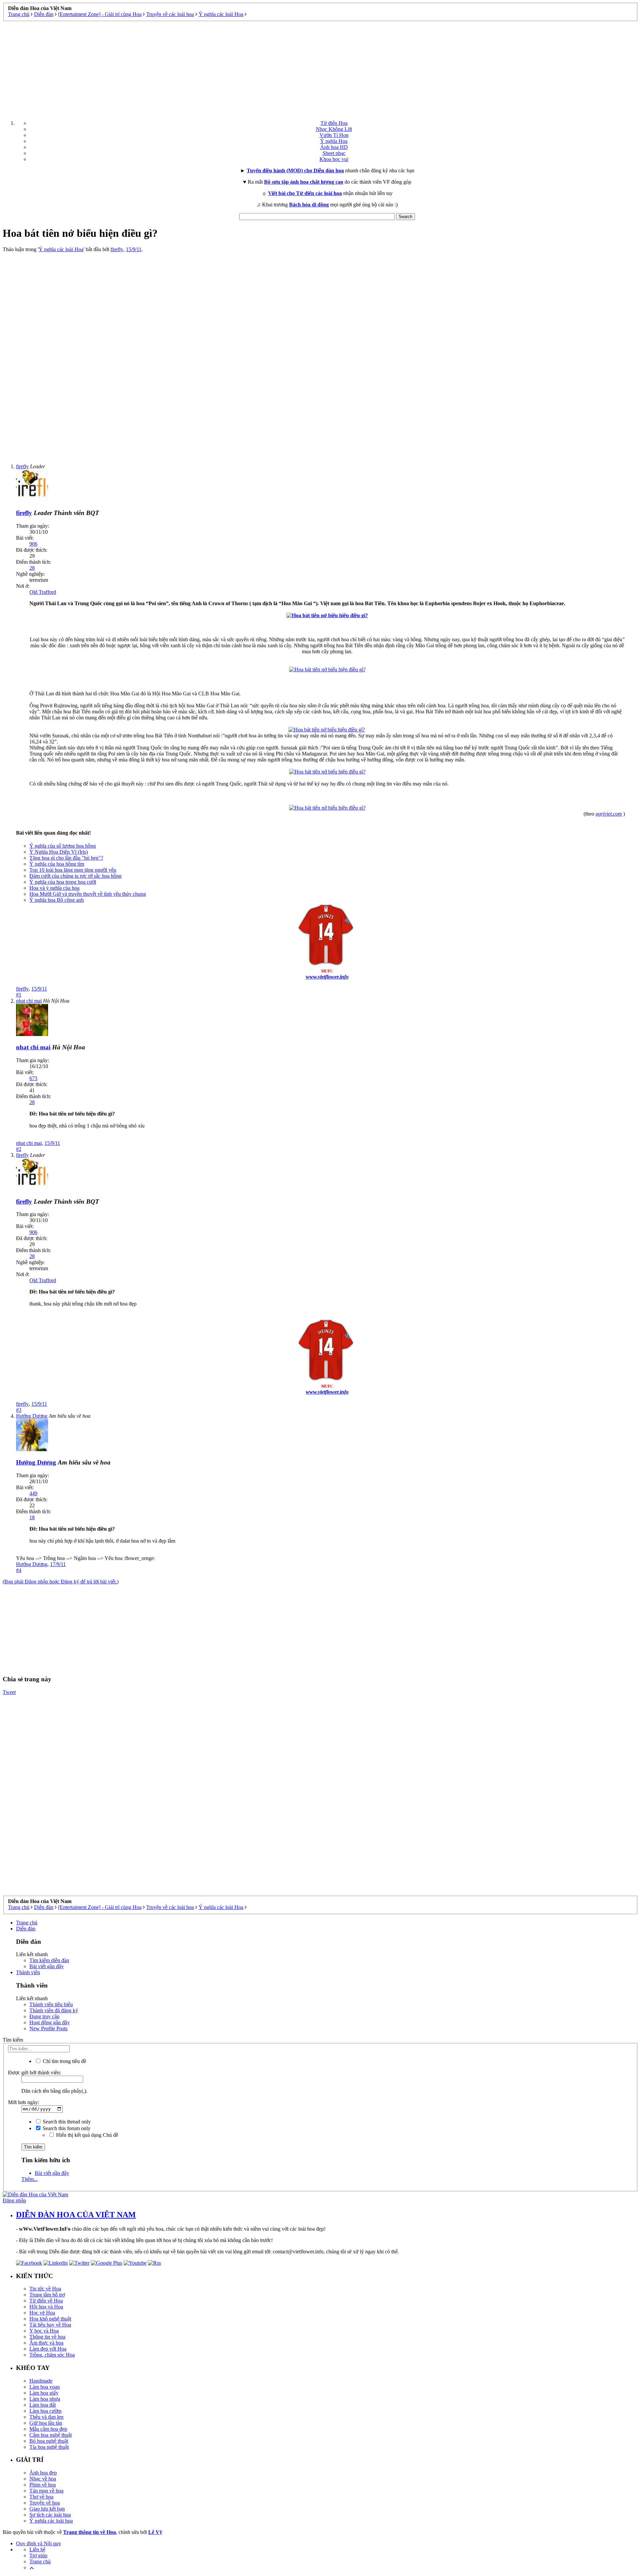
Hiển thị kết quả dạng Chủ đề (86, 2135)
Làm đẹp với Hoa (48, 2349)
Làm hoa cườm (45, 2411)
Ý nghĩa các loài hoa (51, 2521)
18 (32, 1517)
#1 (19, 995)
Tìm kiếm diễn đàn (49, 1960)
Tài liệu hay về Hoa (50, 2325)
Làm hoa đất (43, 2405)
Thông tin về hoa (47, 2337)
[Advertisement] (320, 68)
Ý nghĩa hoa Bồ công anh (57, 900)
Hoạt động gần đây (50, 2022)
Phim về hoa (43, 2485)
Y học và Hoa (44, 2331)
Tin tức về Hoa (45, 2289)
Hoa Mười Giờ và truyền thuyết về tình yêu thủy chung (88, 894)
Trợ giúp (38, 2555)
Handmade (41, 2381)
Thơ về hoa (41, 2497)
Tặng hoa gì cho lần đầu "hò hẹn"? (66, 858)
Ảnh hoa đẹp (43, 2473)
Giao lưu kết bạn (47, 2509)
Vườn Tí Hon (334, 135)
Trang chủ (27, 1923)
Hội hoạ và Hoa (46, 2307)
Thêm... (30, 2179)
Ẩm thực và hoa (46, 2343)
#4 (19, 1570)
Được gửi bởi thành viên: (35, 2073)
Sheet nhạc (334, 153)
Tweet (9, 1692)
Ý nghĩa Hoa (334, 141)
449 (33, 1493)
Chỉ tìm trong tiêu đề (64, 2061)
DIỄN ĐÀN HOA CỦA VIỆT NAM (76, 2215)
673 (33, 1078)
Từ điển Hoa (334, 123)
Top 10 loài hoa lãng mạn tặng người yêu (73, 870)
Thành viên (28, 1972)
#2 (19, 1149)
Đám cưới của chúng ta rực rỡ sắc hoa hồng (75, 876)
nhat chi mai (29, 1143)
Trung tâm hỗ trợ (47, 2295)
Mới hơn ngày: (24, 2102)
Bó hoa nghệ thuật (49, 2441)
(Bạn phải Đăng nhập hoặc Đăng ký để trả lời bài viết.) (61, 1582)
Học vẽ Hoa (42, 2313)
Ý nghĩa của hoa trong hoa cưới (63, 882)
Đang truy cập (44, 2016)
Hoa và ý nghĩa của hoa (54, 888)
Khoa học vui (334, 159)
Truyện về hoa (45, 2503)
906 (33, 544)
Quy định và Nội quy (39, 2543)
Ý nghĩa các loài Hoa (61, 249)
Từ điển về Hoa (46, 2301)
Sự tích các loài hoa (50, 2515)
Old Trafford (43, 592)
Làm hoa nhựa (45, 2399)
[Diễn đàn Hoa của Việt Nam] (35, 2194)
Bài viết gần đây (47, 1966)
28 (32, 568)
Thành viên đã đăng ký (54, 2010)
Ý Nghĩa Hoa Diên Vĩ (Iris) (59, 852)
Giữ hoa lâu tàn (46, 2423)
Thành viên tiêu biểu (51, 2004)
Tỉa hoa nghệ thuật (49, 2447)
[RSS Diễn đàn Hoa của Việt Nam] (154, 2263)
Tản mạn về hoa (46, 2491)
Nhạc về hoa (43, 2479)
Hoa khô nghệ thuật (50, 2319)
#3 (19, 1410)
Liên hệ (37, 2549)
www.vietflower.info (327, 977)
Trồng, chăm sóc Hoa (52, 2355)
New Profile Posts (48, 2028)
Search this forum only (66, 2128)
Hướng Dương (32, 1564)
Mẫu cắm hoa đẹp (48, 2429)
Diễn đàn (26, 1929)
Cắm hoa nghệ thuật (51, 2435)
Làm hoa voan (45, 2387)
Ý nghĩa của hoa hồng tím (57, 864)
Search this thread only (66, 2122)
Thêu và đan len (46, 2417)
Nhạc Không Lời (334, 129)
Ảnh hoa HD (334, 147)
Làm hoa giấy (44, 2393)
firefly (117, 249)
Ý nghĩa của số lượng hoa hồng (63, 846)
